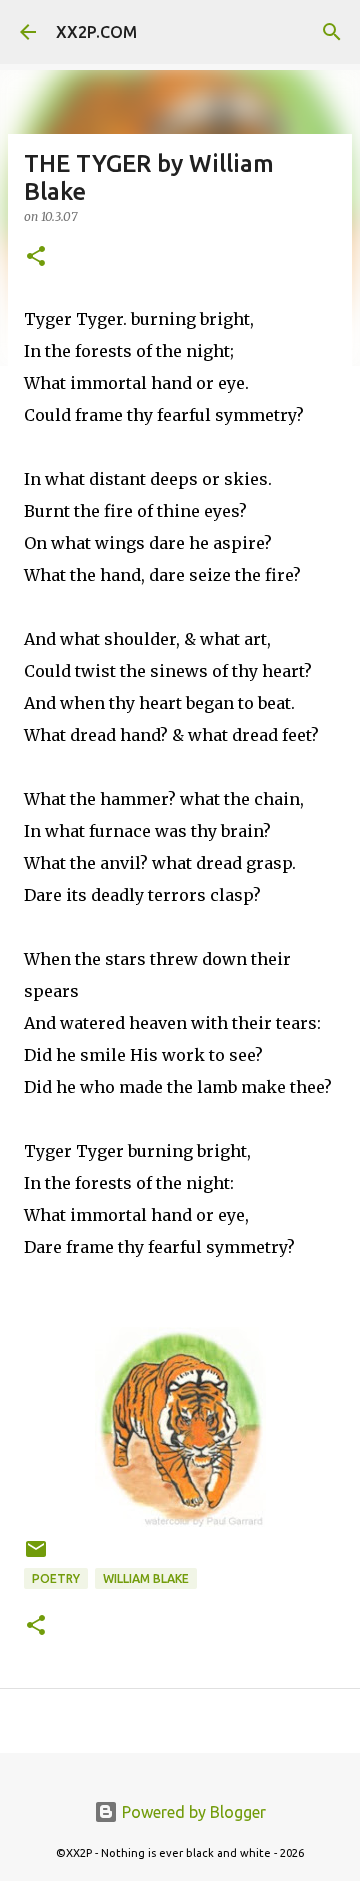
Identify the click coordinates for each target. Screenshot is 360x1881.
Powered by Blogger (192, 1812)
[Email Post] (36, 1556)
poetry (56, 1578)
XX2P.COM (96, 32)
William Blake (146, 1578)
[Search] (332, 32)
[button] (36, 257)
